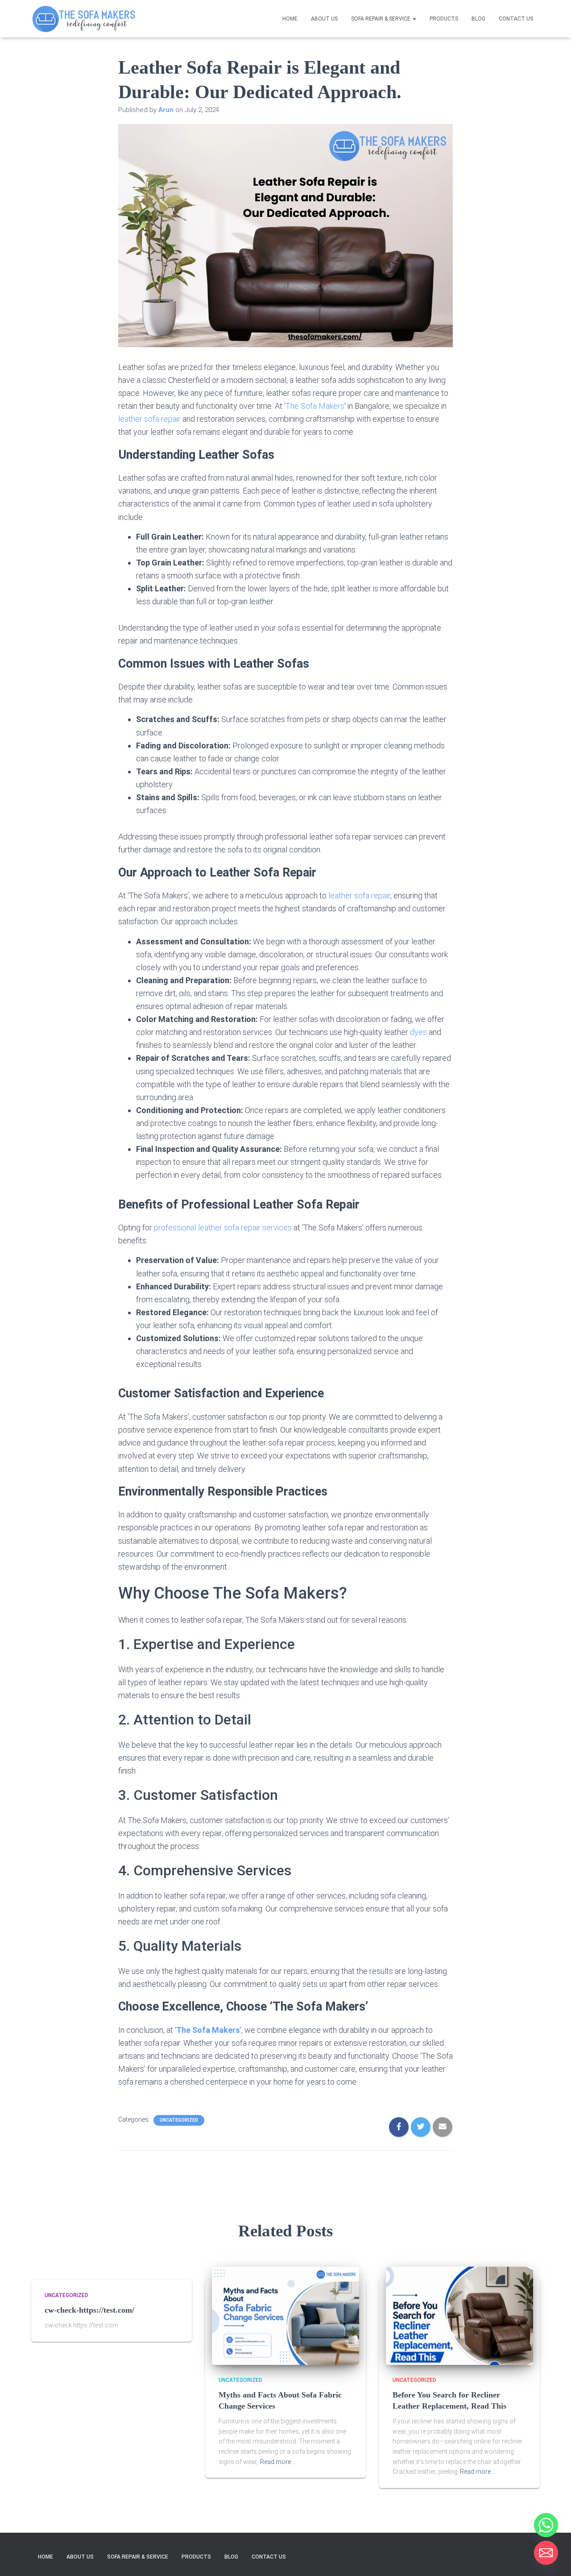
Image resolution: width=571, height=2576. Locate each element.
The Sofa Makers (315, 406)
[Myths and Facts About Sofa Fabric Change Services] (285, 2315)
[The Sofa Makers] (84, 19)
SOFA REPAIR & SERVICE (381, 19)
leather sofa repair (149, 419)
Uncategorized (179, 2120)
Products (444, 19)
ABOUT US (324, 19)
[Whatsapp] (546, 2525)
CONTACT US (516, 19)
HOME (290, 19)
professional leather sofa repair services (223, 1228)
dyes (419, 1032)
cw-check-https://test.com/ (89, 2310)
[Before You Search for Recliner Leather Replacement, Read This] (459, 2315)
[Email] (546, 2553)
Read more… (277, 2462)
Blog (478, 19)
